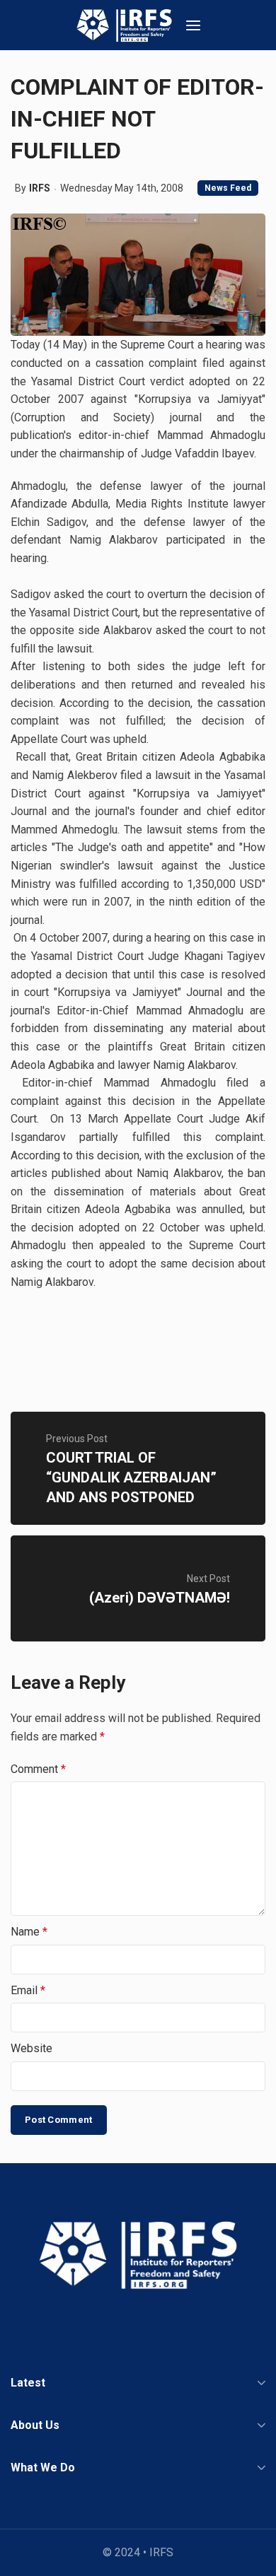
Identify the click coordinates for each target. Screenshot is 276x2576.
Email (28, 1990)
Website (31, 2048)
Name (29, 1932)
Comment (38, 1769)
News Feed (228, 188)
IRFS (40, 188)
